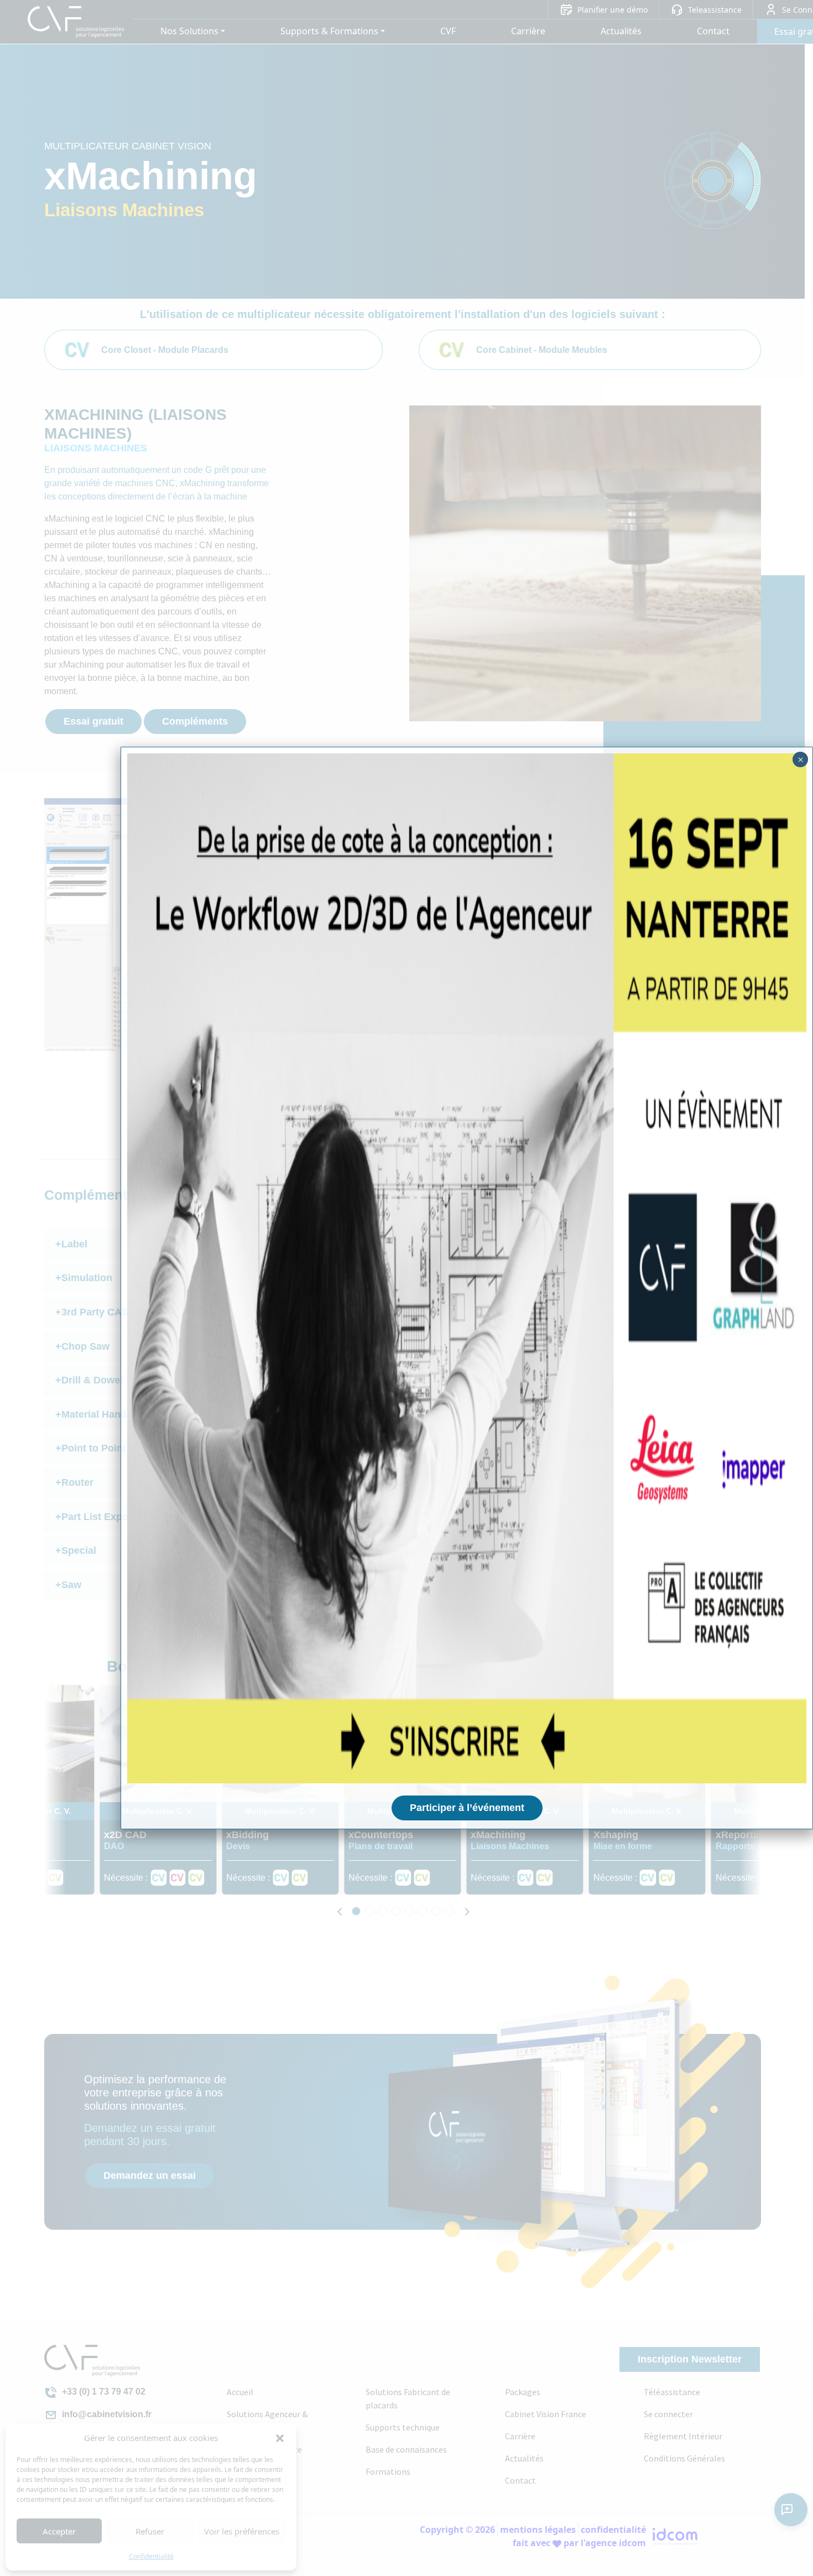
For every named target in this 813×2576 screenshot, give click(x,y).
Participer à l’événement (467, 1808)
